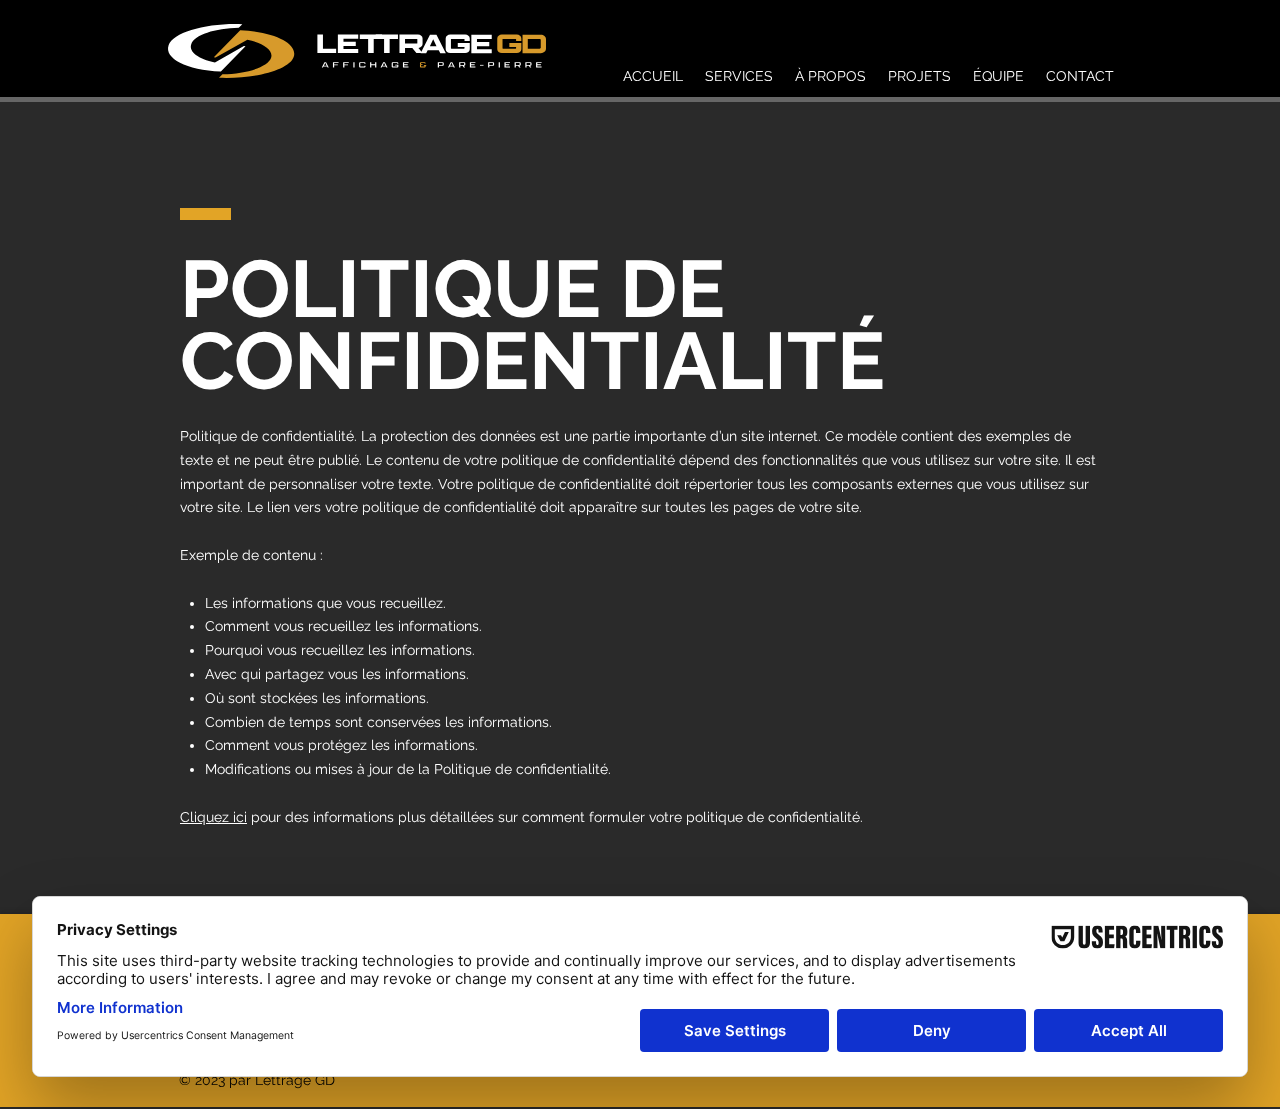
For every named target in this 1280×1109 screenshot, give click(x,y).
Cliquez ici (213, 817)
